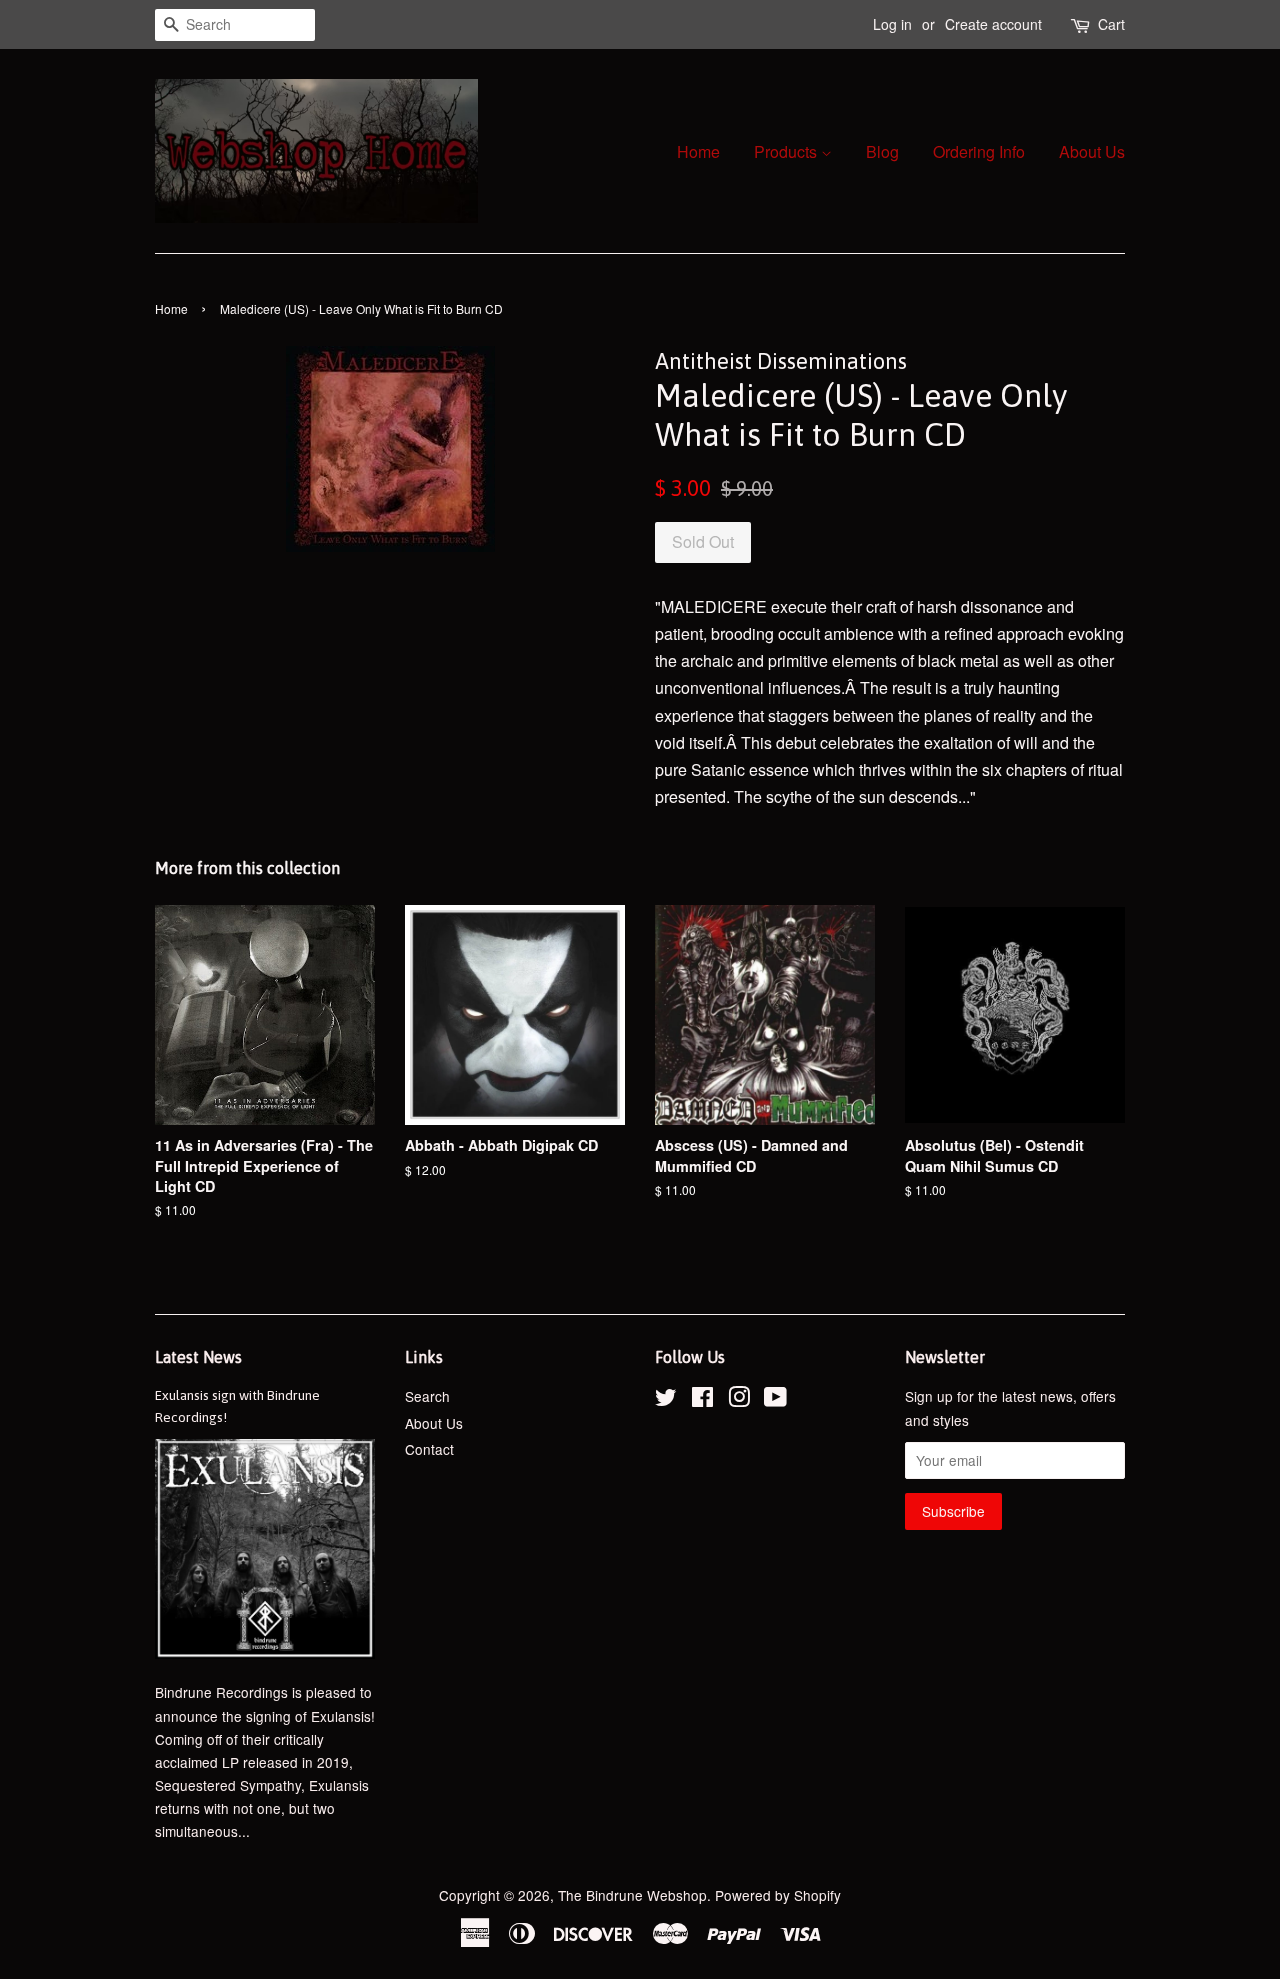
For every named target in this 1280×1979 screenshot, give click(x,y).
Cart (1111, 24)
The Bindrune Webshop (632, 1895)
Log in (892, 24)
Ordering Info (979, 151)
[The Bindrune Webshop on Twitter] (666, 1400)
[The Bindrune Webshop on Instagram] (739, 1400)
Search (427, 1396)
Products (787, 151)
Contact (429, 1449)
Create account (993, 24)
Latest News (198, 1357)
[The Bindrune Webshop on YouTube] (775, 1400)
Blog (882, 151)
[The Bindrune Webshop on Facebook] (702, 1400)
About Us (1092, 151)
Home (698, 151)
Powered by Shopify (778, 1895)
